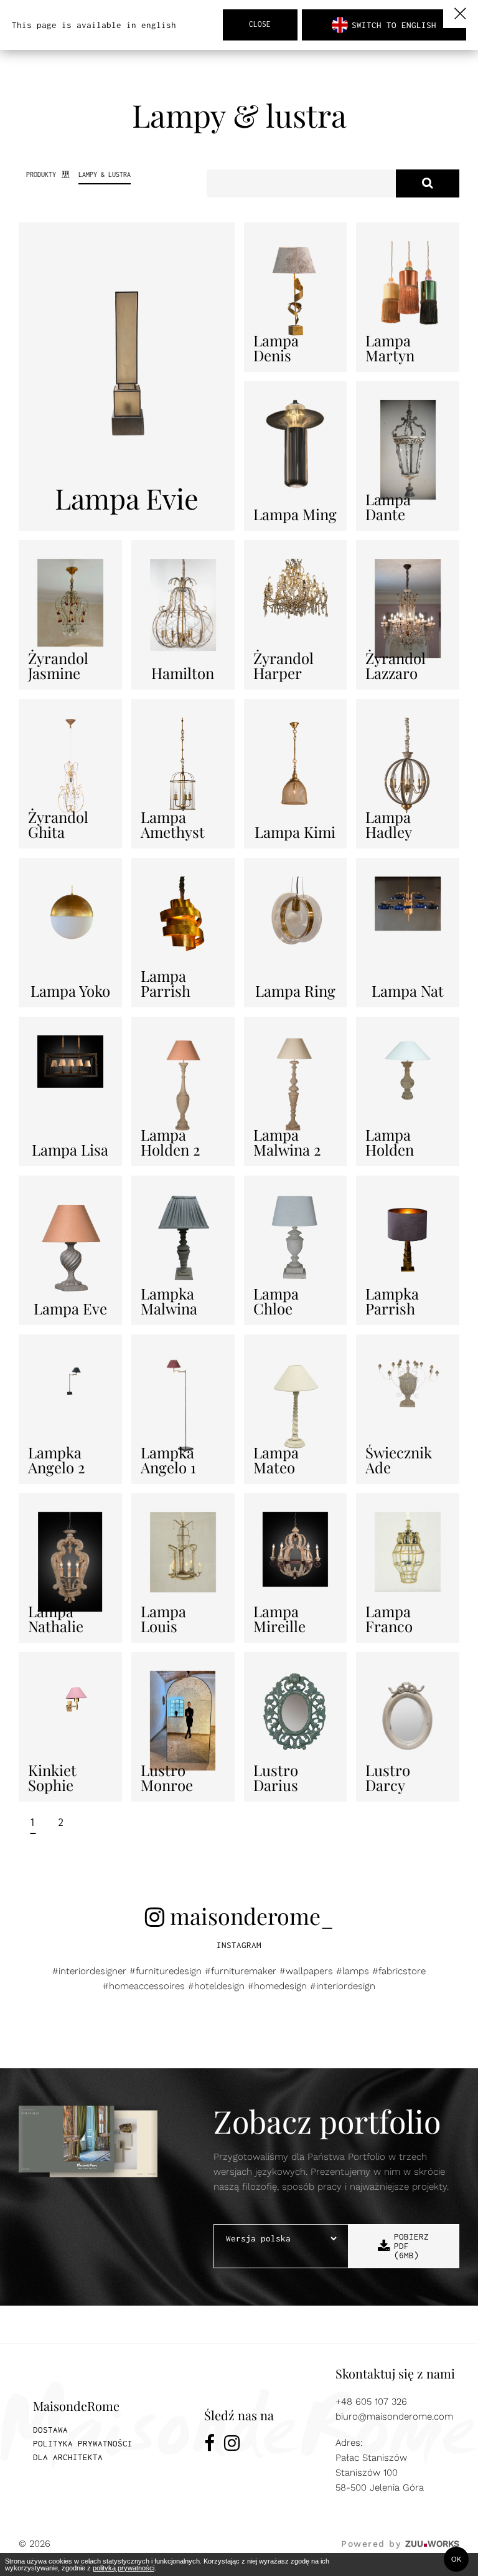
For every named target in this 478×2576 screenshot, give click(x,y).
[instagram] (232, 2445)
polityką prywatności (124, 2568)
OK (456, 2559)
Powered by (400, 2544)
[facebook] (209, 2445)
